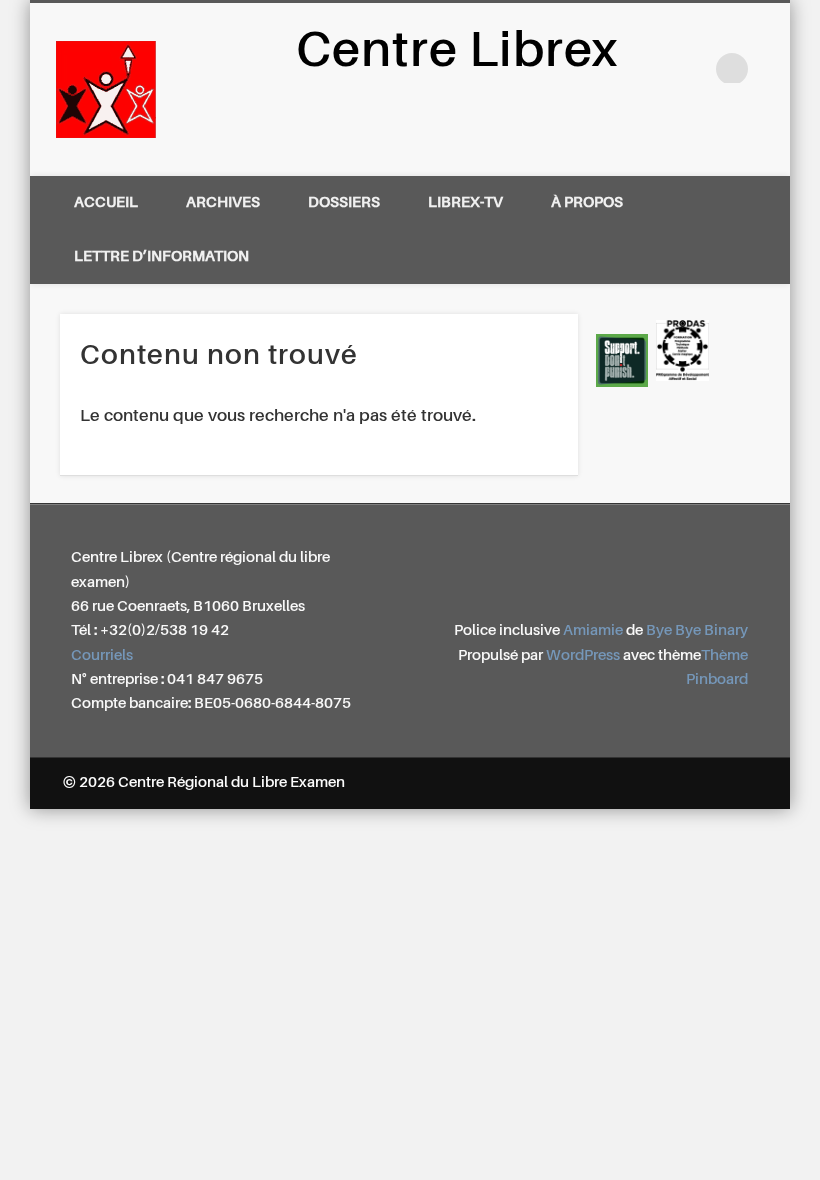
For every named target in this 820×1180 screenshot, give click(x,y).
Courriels (102, 655)
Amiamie (593, 630)
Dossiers (344, 202)
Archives (223, 202)
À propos (587, 202)
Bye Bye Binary (697, 630)
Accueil (106, 202)
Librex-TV (465, 202)
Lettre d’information (161, 256)
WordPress (583, 655)
